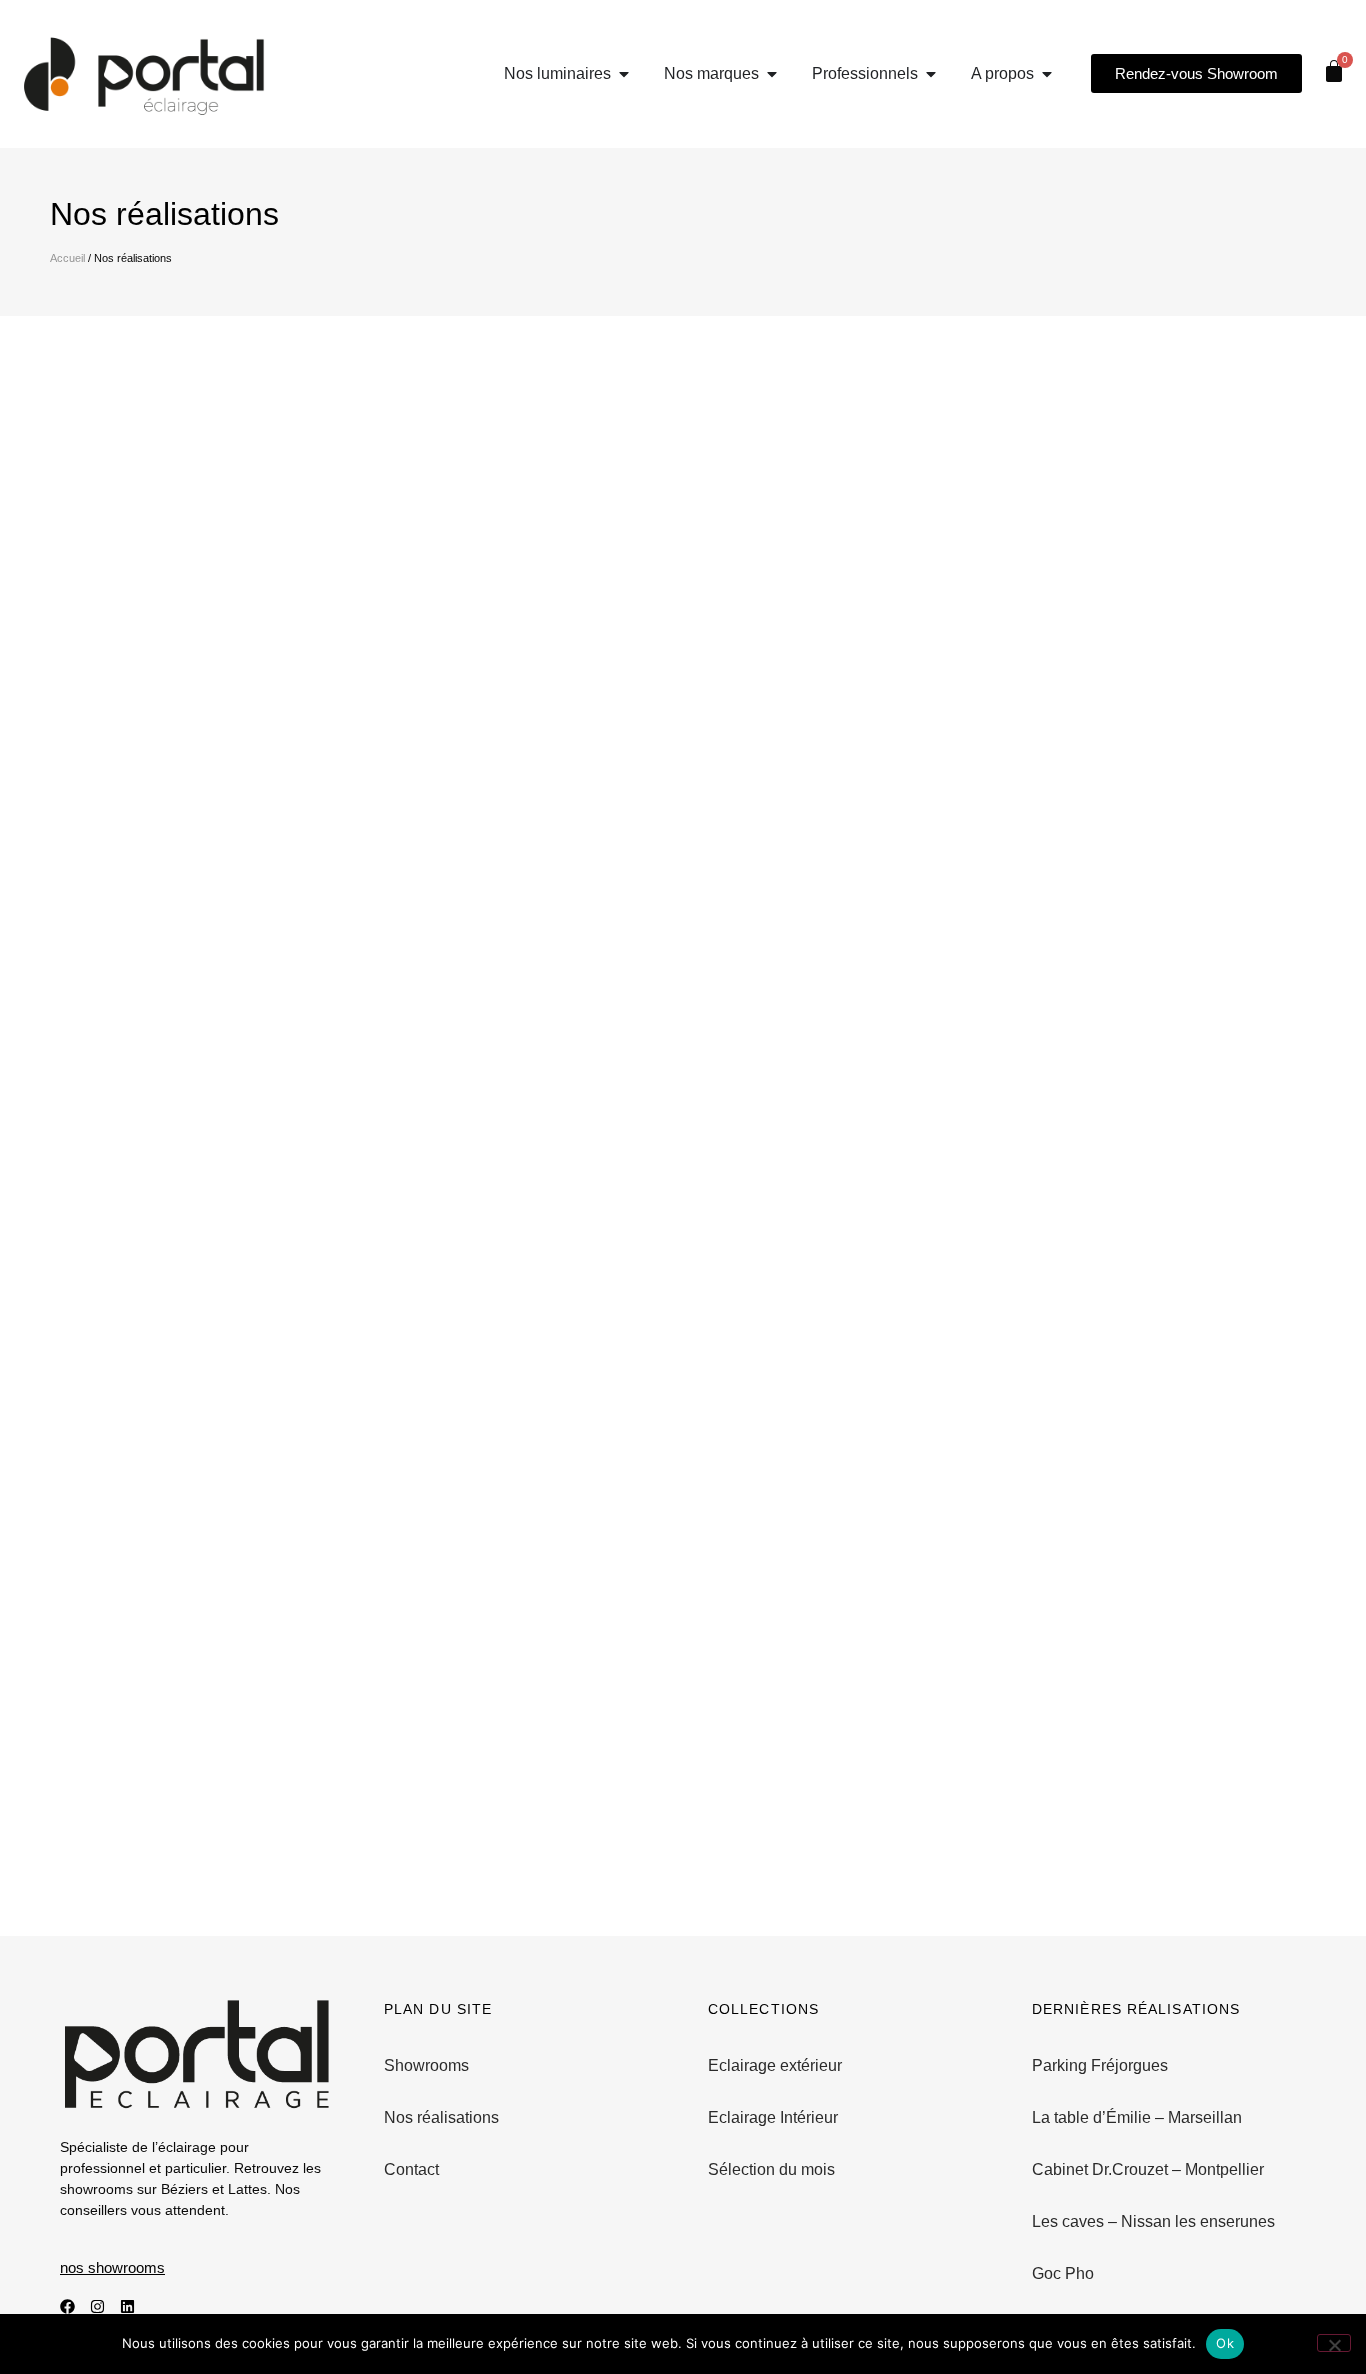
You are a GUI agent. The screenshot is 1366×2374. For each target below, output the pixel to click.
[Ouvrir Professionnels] (931, 74)
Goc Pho (1063, 2273)
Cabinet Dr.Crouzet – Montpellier (1148, 2169)
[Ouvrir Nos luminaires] (624, 74)
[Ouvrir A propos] (1047, 74)
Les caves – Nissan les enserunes (1153, 2221)
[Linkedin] (127, 2306)
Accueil (67, 258)
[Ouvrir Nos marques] (772, 74)
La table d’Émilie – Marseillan (1137, 2117)
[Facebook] (67, 2306)
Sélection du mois (771, 2169)
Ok (1225, 2343)
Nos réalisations (441, 2117)
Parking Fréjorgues (1100, 2065)
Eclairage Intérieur (773, 2117)
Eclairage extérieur (775, 2065)
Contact (411, 2169)
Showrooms (426, 2065)
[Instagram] (97, 2306)
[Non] (1334, 2343)
